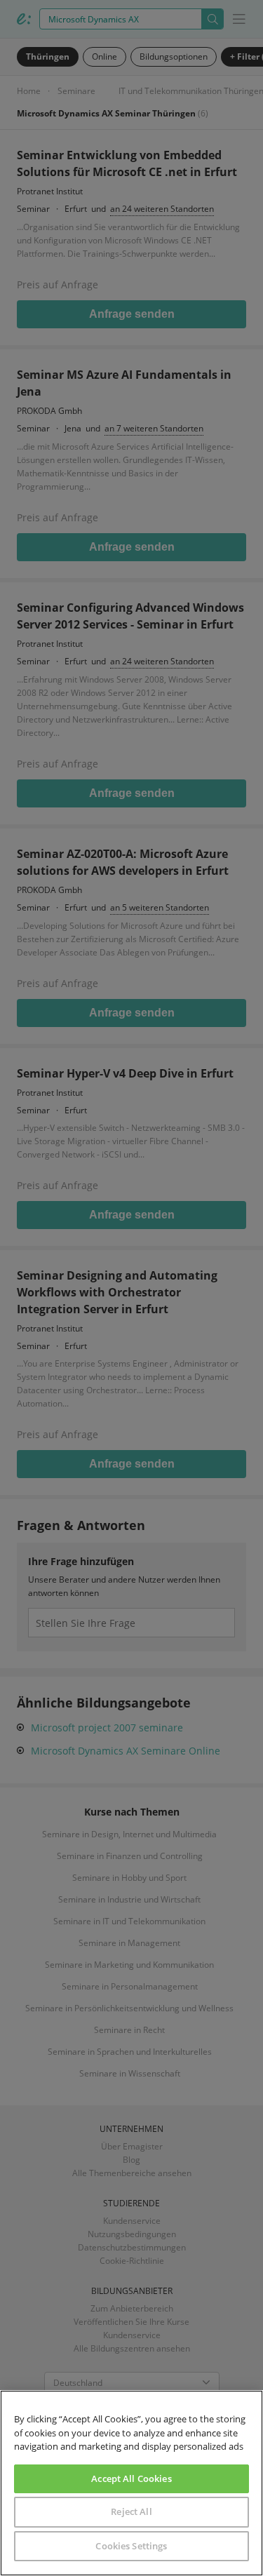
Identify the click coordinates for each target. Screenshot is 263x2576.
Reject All (131, 2511)
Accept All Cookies (131, 2478)
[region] (131, 2483)
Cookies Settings (131, 2546)
